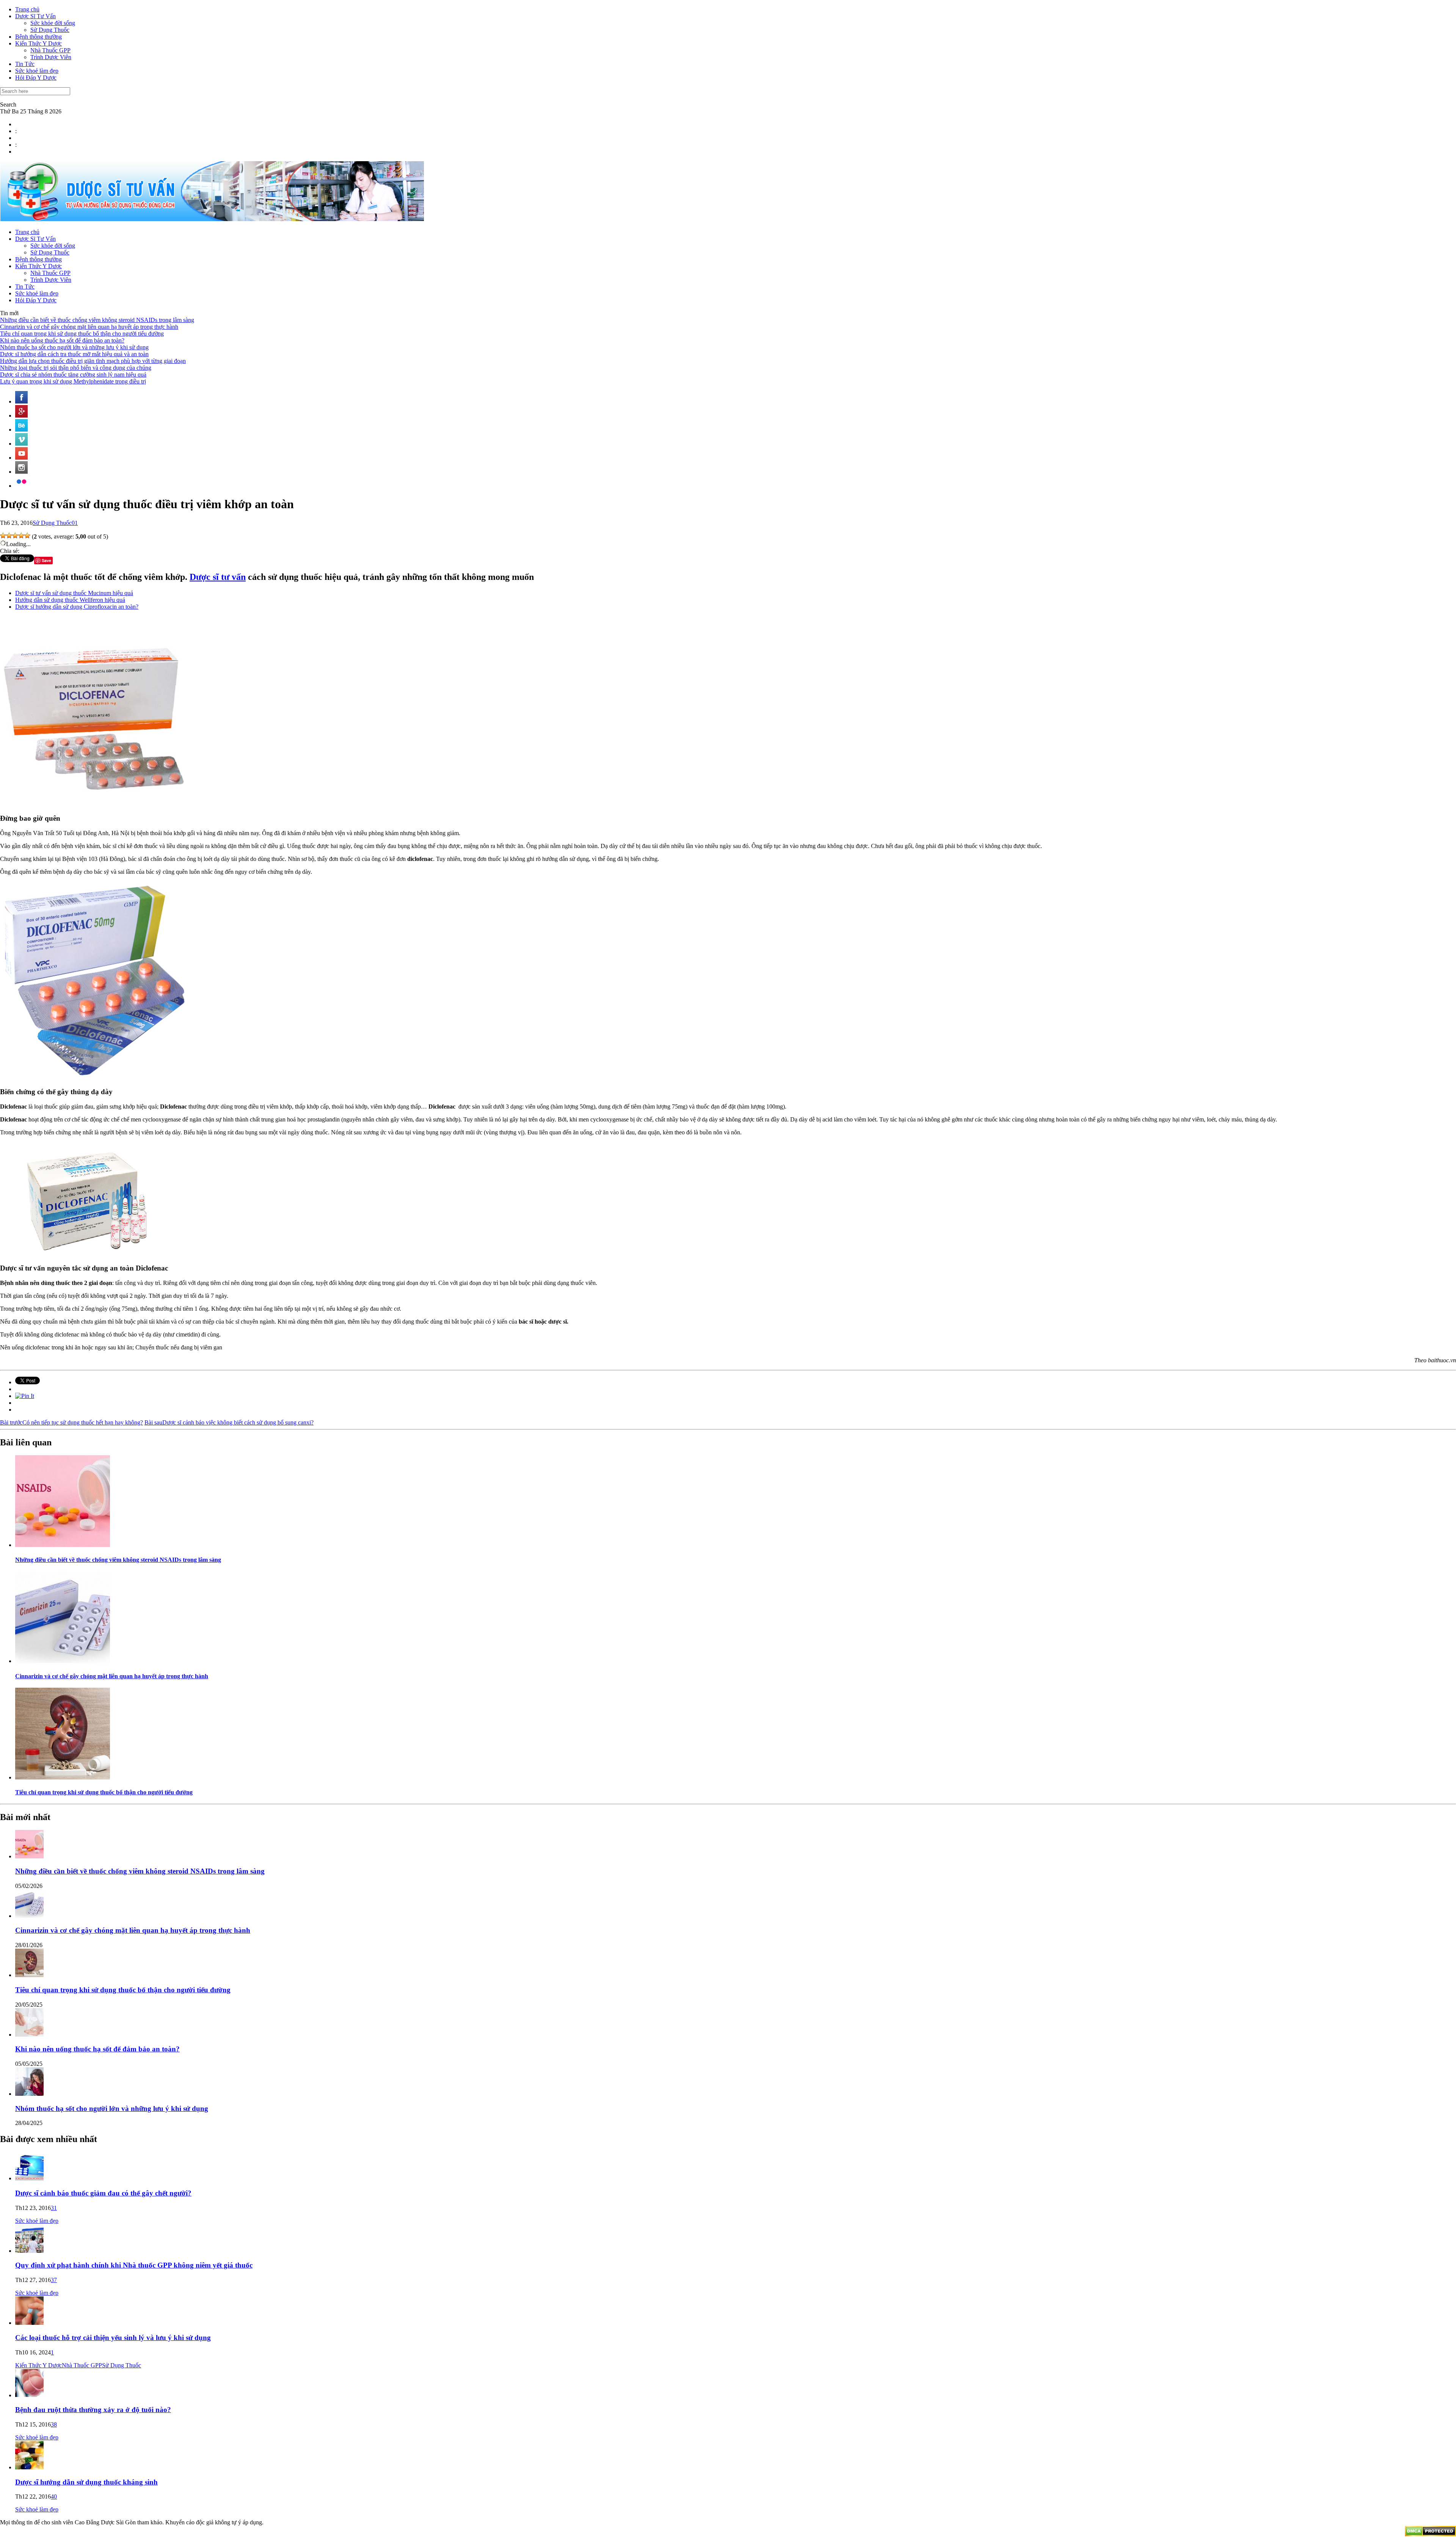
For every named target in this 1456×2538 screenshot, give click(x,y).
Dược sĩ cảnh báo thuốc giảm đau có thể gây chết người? (103, 2193)
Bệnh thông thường (38, 37)
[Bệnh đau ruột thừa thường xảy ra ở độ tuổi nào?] (29, 2395)
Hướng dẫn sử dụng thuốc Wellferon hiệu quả (70, 600)
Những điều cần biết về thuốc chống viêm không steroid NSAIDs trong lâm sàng (97, 320)
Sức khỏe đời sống (53, 23)
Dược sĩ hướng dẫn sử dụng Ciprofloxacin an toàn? (77, 607)
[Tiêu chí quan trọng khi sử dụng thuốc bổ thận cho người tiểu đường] (63, 1777)
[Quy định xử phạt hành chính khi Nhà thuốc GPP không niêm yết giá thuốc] (29, 2251)
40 (54, 2496)
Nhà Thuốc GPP (50, 50)
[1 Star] (3, 536)
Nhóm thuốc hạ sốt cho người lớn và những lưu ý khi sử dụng (74, 347)
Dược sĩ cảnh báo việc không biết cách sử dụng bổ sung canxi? (229, 1422)
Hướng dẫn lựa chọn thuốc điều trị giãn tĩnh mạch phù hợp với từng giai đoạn (93, 361)
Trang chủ (27, 9)
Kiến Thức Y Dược (38, 43)
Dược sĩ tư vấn (218, 577)
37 (54, 2280)
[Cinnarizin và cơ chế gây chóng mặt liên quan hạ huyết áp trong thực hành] (63, 1661)
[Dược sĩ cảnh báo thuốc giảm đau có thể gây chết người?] (29, 2178)
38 (54, 2424)
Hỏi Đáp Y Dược (36, 78)
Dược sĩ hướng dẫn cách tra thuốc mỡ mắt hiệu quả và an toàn (74, 354)
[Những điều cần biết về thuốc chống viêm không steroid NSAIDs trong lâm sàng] (63, 1545)
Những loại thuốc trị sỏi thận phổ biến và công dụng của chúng (76, 368)
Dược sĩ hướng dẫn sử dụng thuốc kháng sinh (86, 2482)
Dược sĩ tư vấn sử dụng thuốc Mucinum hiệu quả (74, 593)
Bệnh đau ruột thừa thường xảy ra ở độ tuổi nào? (93, 2410)
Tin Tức (25, 64)
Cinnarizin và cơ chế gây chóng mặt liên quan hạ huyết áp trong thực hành (89, 327)
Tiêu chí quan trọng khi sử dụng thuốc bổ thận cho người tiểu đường (82, 334)
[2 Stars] (9, 536)
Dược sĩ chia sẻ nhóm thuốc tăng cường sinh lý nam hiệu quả (73, 375)
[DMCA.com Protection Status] (1430, 2534)
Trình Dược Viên (51, 57)
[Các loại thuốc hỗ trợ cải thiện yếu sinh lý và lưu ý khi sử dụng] (29, 2323)
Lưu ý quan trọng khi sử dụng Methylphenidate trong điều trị (73, 381)
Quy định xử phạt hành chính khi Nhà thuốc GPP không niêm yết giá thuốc (134, 2265)
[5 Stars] (27, 536)
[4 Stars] (21, 536)
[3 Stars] (15, 536)
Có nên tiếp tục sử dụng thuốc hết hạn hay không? (71, 1422)
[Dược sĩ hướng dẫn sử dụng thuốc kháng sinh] (29, 2467)
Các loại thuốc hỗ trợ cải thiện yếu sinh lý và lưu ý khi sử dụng (113, 2338)
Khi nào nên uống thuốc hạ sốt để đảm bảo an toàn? (62, 340)
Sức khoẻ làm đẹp (37, 71)
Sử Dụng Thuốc (50, 30)
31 (54, 2208)
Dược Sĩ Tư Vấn (35, 16)
